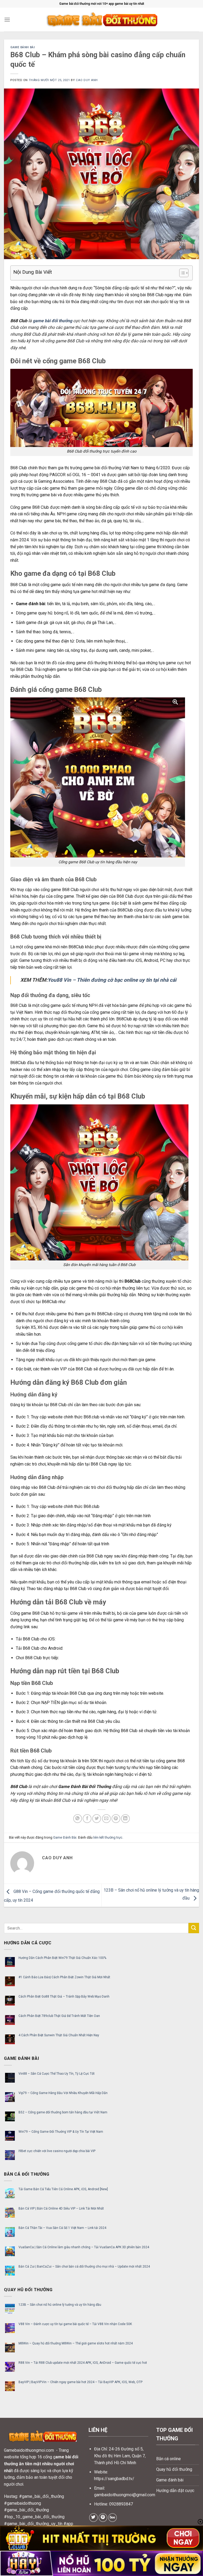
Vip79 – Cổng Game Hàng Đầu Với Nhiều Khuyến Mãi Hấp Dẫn (63, 2093)
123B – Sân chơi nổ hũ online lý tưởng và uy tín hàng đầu (60, 2305)
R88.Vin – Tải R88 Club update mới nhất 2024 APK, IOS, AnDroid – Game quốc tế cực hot (83, 2363)
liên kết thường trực (108, 1837)
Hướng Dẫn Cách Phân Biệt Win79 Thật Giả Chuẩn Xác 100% (62, 1958)
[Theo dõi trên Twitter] (93, 2518)
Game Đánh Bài (22, 47)
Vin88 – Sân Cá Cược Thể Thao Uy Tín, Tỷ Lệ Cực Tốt (57, 2074)
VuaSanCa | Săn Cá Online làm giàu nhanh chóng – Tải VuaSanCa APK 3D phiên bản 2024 (84, 2247)
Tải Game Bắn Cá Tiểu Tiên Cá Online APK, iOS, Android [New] (63, 2189)
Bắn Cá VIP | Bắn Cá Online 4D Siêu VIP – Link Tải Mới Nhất (61, 2208)
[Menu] (7, 19)
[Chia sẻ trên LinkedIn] (125, 1819)
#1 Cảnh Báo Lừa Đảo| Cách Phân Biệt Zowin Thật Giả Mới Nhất (64, 1977)
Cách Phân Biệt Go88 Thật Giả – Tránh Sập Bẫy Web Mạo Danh (64, 1997)
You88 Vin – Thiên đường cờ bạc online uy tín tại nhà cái (112, 980)
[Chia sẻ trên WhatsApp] (78, 1819)
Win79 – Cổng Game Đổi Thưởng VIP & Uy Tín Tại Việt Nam (61, 2132)
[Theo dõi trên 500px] (112, 2518)
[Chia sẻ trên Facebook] (87, 1819)
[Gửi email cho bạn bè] (106, 1819)
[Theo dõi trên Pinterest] (103, 2518)
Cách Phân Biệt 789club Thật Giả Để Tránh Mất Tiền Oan (59, 2016)
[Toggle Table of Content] (181, 273)
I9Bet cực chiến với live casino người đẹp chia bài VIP (57, 2151)
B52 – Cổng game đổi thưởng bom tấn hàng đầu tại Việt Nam (63, 2112)
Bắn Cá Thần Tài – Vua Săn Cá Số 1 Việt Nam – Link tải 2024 (62, 2228)
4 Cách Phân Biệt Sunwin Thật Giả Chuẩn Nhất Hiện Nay (59, 2035)
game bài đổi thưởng (52, 321)
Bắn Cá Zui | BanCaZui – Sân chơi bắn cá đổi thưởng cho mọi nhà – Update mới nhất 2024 (84, 2267)
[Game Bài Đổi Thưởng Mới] (101, 20)
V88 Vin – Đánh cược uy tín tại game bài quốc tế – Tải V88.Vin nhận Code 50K (75, 2324)
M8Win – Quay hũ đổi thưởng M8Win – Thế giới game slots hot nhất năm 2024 (76, 2343)
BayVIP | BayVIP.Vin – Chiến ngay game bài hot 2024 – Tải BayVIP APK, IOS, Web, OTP (80, 2382)
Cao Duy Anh (87, 80)
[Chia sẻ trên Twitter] (97, 1819)
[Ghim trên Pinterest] (116, 1819)
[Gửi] (194, 1928)
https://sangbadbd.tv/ (114, 2479)
